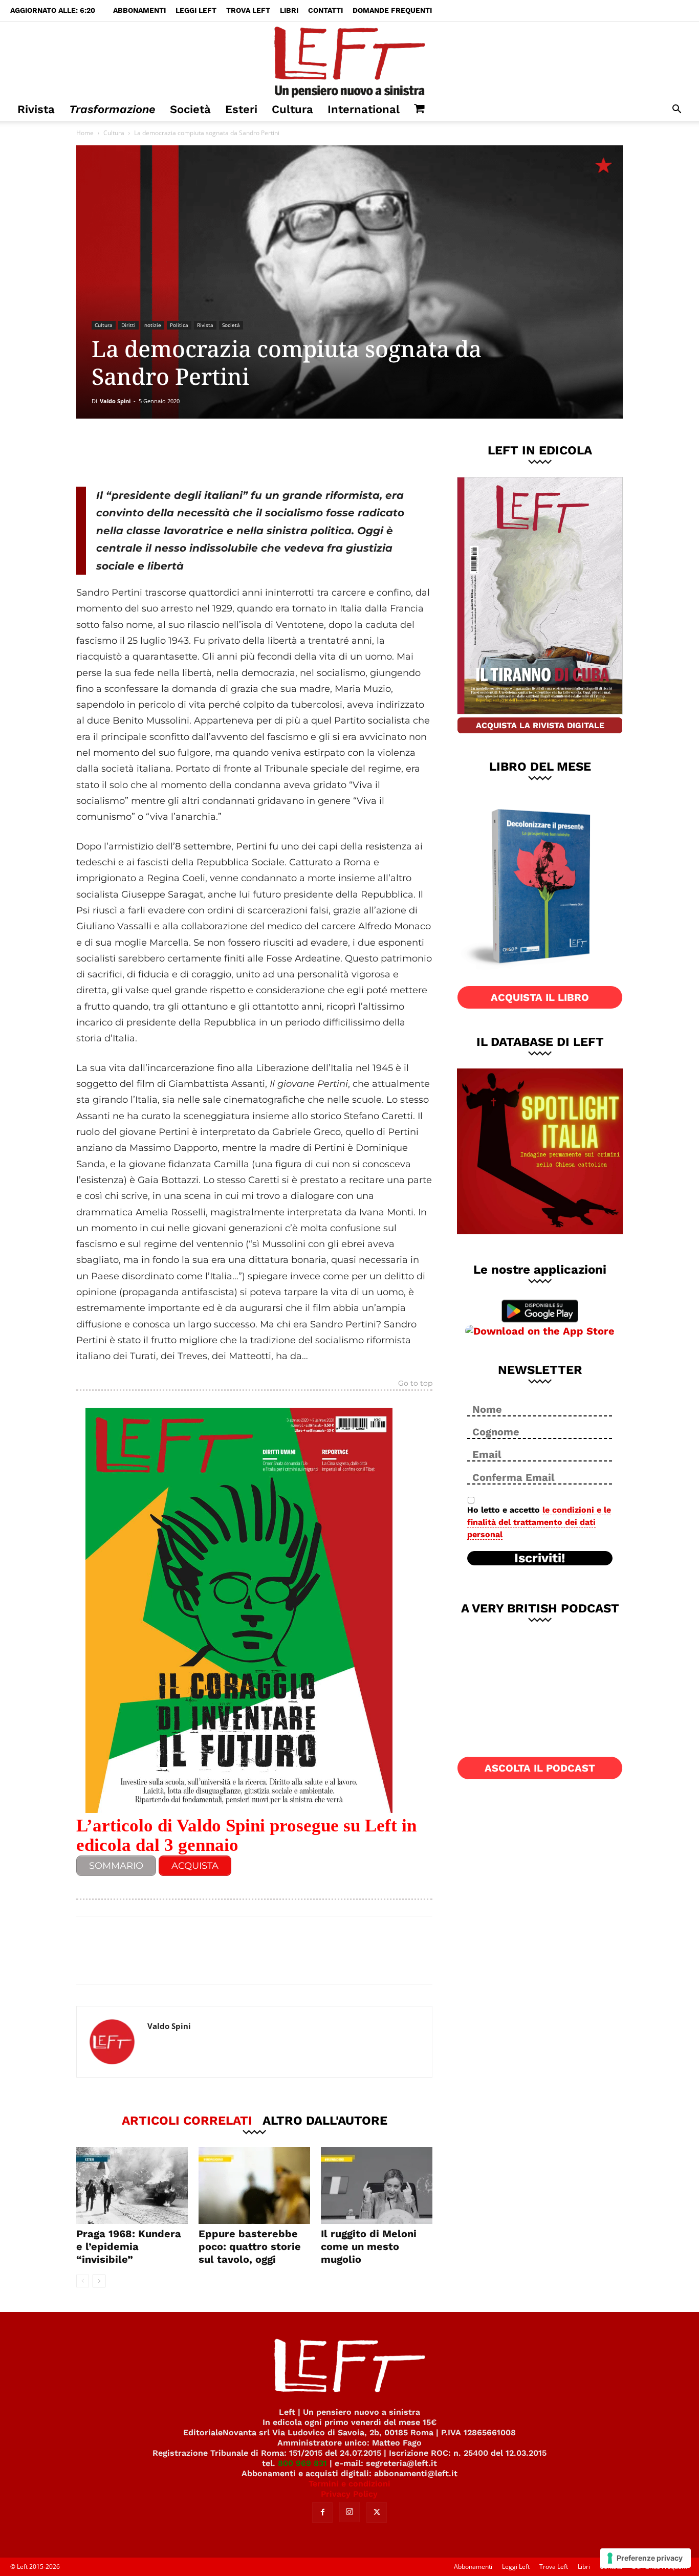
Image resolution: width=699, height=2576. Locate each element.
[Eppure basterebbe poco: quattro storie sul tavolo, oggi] (254, 2186)
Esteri (241, 109)
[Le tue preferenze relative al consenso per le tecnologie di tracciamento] (646, 2558)
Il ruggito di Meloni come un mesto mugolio (369, 2246)
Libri (289, 10)
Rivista (36, 109)
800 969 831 (302, 2463)
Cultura (292, 109)
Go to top (415, 1384)
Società (190, 109)
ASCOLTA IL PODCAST (540, 1768)
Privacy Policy (349, 2494)
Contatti (325, 10)
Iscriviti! (540, 1558)
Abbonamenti (139, 10)
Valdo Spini (115, 401)
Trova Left (248, 10)
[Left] (349, 60)
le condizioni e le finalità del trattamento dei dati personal (539, 1522)
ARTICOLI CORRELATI (187, 2120)
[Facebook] (149, 452)
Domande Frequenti (392, 10)
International (364, 109)
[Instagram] (349, 2512)
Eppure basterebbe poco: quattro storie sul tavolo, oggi (250, 2246)
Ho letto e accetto (539, 1522)
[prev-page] (83, 2281)
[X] (183, 452)
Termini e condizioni (349, 2484)
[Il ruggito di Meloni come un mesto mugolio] (377, 2186)
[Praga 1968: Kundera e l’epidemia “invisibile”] (132, 2186)
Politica (179, 325)
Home (85, 133)
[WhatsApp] (217, 452)
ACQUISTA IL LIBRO (540, 997)
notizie (153, 325)
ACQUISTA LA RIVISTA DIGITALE (540, 725)
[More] (251, 452)
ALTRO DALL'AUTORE (325, 2120)
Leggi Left (196, 10)
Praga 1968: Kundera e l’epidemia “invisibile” (129, 2246)
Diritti (128, 325)
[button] (676, 110)
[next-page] (99, 2281)
